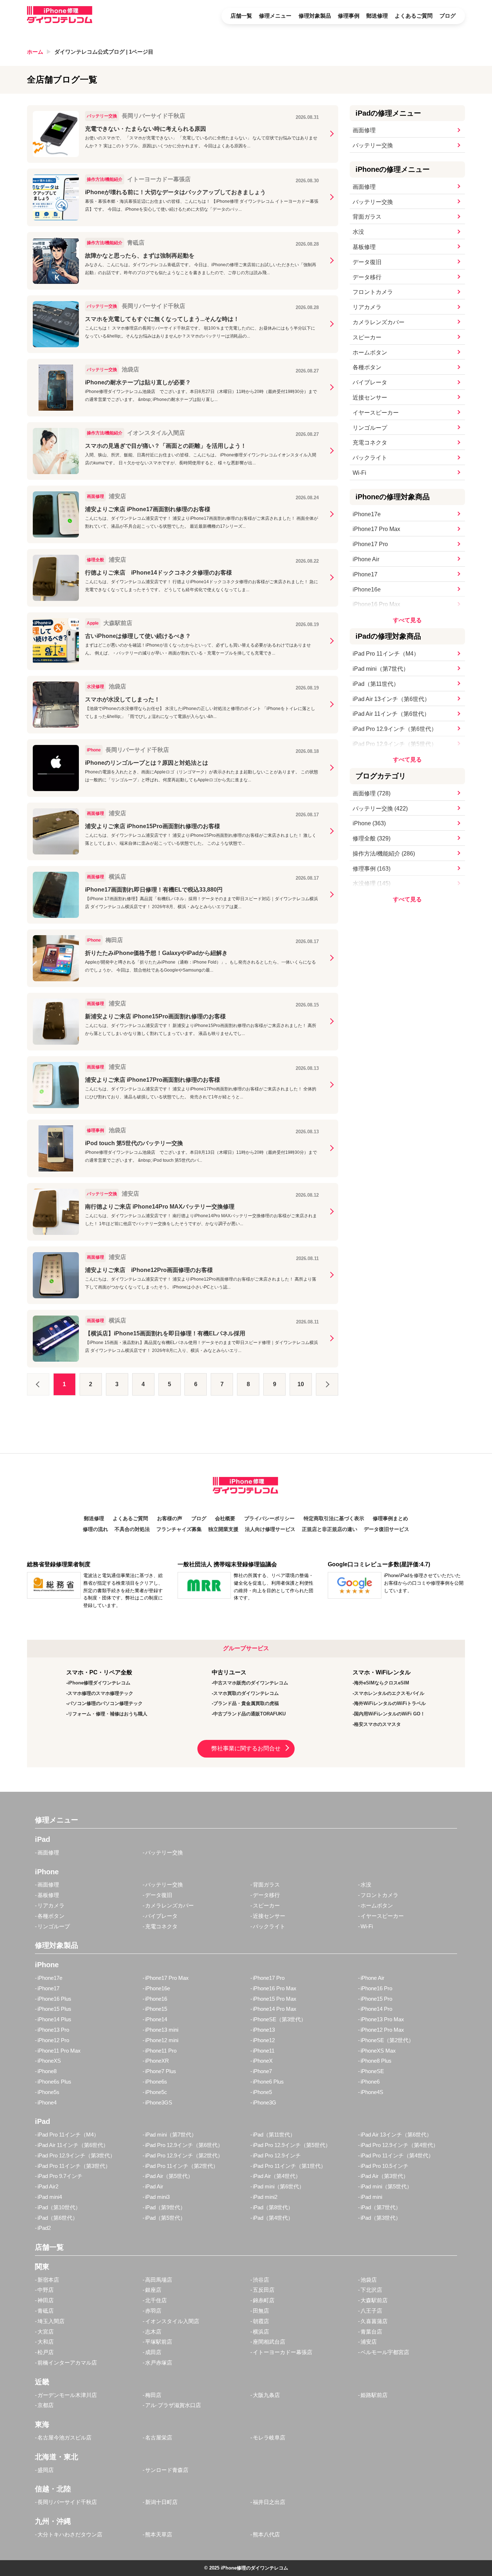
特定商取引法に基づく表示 (334, 1519)
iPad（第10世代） (59, 2207)
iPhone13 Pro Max (382, 2019)
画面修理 (364, 130)
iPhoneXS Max (378, 2051)
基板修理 (364, 247)
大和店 (46, 2342)
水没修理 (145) (372, 883)
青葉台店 (371, 2332)
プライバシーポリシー (269, 1519)
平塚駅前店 (159, 2342)
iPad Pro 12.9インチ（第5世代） (395, 744)
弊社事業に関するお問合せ (246, 1748)
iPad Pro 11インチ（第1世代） (289, 2166)
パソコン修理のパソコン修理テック (105, 1703)
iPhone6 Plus (268, 2082)
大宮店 (46, 2332)
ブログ (448, 16)
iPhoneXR (157, 2061)
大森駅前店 (374, 2300)
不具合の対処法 (132, 1529)
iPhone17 (365, 574)
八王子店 (371, 2311)
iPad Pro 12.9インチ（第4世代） (399, 2145)
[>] (327, 1384)
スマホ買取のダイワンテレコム (246, 1693)
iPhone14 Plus (54, 2019)
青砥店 (46, 2311)
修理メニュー (275, 16)
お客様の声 (170, 1519)
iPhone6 (370, 2082)
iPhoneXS (49, 2061)
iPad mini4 (50, 2197)
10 (301, 1384)
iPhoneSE (372, 2071)
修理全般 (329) (372, 838)
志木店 (153, 2332)
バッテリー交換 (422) (380, 809)
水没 (358, 232)
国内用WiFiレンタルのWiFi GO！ (390, 1714)
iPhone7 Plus (161, 2071)
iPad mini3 (157, 2197)
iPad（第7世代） (381, 2207)
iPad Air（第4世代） (277, 2176)
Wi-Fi (359, 473)
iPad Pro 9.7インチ (60, 2176)
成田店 (153, 2352)
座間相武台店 (269, 2342)
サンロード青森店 (167, 2470)
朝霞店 (261, 2321)
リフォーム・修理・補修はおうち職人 (108, 1714)
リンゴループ (370, 428)
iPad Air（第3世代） (384, 2176)
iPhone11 (264, 2051)
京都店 (46, 2405)
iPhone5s (48, 2092)
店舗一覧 (241, 16)
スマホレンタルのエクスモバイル (389, 1693)
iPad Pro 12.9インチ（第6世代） (395, 729)
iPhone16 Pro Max (376, 604)
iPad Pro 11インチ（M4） (386, 654)
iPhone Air (366, 559)
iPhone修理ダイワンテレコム (99, 1683)
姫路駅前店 (374, 2395)
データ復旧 (367, 262)
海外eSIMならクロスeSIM (382, 1683)
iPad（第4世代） (273, 2218)
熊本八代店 (266, 2534)
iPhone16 (156, 1999)
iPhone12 (264, 2040)
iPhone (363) (369, 823)
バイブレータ (370, 382)
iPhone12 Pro (53, 2040)
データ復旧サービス (386, 1529)
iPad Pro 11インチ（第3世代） (74, 2166)
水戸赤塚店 (159, 2363)
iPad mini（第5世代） (386, 2186)
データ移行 (367, 277)
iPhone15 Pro (376, 1999)
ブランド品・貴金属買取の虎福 (246, 1703)
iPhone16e (367, 590)
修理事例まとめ (390, 1519)
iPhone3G (265, 2102)
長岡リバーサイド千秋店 (67, 2502)
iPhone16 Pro (376, 1988)
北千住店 (156, 2300)
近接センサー (370, 398)
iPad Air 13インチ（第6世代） (391, 699)
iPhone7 (262, 2071)
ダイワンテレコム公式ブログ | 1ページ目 (104, 52)
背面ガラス (367, 217)
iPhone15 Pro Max (275, 1999)
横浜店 (261, 2332)
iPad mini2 (265, 2197)
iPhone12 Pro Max (382, 2030)
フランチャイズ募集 (179, 1529)
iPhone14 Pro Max (275, 2009)
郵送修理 (377, 16)
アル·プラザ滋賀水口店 (173, 2405)
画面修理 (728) (372, 793)
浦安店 (369, 2342)
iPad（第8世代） (273, 2207)
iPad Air (154, 2186)
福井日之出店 (269, 2502)
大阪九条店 (266, 2395)
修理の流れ (95, 1529)
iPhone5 (262, 2092)
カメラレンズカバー (379, 322)
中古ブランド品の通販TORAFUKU (249, 1714)
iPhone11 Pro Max (59, 2051)
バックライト (370, 458)
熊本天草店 (159, 2534)
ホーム (35, 52)
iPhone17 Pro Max (376, 529)
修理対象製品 (315, 16)
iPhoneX (263, 2061)
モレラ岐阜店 (269, 2437)
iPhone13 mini (162, 2030)
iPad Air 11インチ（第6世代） (391, 714)
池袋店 (369, 2280)
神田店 (46, 2300)
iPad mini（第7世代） (381, 669)
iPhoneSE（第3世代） (279, 2019)
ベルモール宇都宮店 (385, 2352)
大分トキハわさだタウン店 (70, 2534)
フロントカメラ (373, 292)
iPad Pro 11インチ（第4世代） (397, 2155)
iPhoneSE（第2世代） (387, 2040)
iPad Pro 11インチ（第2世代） (182, 2166)
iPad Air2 (48, 2186)
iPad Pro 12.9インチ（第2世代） (184, 2155)
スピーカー (367, 337)
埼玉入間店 (51, 2321)
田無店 (261, 2311)
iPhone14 (156, 2019)
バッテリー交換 (373, 145)
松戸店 (46, 2352)
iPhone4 (47, 2102)
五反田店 (264, 2290)
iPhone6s (156, 2082)
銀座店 (153, 2290)
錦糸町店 (264, 2300)
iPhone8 (47, 2071)
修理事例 (349, 16)
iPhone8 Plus (376, 2061)
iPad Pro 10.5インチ (384, 2166)
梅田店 (153, 2395)
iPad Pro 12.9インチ (277, 2155)
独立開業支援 (223, 1529)
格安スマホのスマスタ (377, 1724)
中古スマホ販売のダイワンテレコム (251, 1683)
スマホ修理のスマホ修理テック (100, 1693)
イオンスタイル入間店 (172, 2321)
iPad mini (371, 2197)
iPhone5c (156, 2092)
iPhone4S (372, 2092)
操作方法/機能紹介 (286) (384, 854)
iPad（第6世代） (58, 2218)
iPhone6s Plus (54, 2082)
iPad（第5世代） (165, 2218)
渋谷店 (261, 2280)
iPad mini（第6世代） (279, 2186)
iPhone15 (156, 2009)
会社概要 (225, 1519)
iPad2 (44, 2228)
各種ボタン (367, 367)
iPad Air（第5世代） (169, 2176)
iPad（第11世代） (376, 684)
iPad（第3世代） (381, 2218)
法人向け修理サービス (270, 1529)
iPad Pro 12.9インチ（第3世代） (76, 2155)
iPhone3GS (159, 2102)
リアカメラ (367, 307)
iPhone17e (367, 514)
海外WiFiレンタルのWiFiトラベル (390, 1703)
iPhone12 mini (162, 2040)
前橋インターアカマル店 (67, 2363)
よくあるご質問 (414, 16)
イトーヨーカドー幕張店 (283, 2352)
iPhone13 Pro (53, 2030)
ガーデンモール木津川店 (67, 2395)
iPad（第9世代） (165, 2207)
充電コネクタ (370, 443)
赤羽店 (153, 2311)
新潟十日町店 (161, 2502)
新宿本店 (48, 2280)
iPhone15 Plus (54, 2009)
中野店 (46, 2290)
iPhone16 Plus (54, 1999)
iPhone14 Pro (376, 2009)
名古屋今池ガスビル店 (64, 2437)
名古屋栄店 (159, 2437)
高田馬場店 (159, 2280)
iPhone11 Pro (161, 2051)
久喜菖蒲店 (374, 2321)
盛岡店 (46, 2470)
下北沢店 (371, 2290)
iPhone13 (264, 2030)
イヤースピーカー (376, 413)
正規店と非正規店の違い (330, 1529)
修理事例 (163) (372, 869)
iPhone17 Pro (370, 544)
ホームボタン (370, 352)
